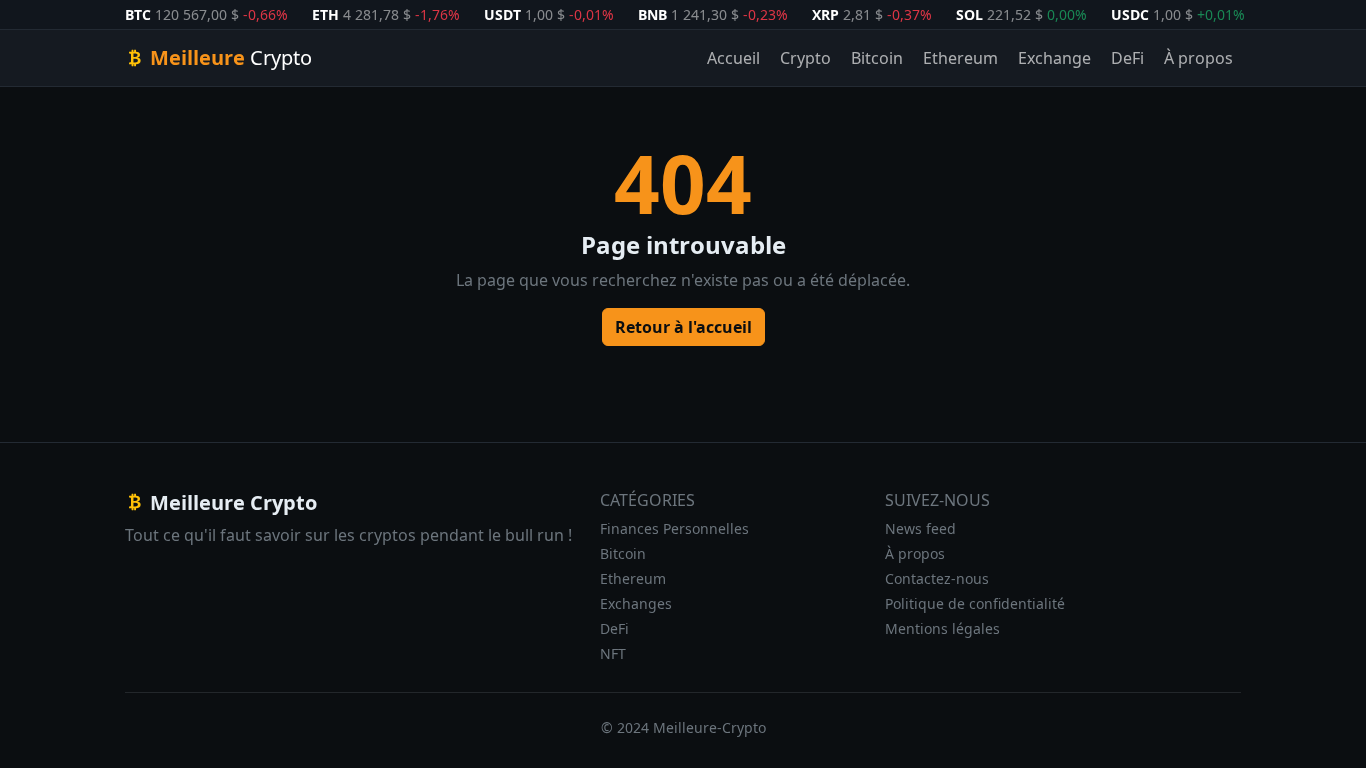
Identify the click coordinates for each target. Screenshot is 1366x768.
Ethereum (960, 58)
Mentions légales (942, 628)
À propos (1198, 58)
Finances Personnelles (674, 528)
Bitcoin (877, 58)
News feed (920, 528)
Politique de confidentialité (975, 603)
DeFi (1127, 58)
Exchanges (636, 603)
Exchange (1054, 58)
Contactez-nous (937, 578)
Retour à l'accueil (683, 327)
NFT (613, 653)
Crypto (805, 58)
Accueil (733, 58)
